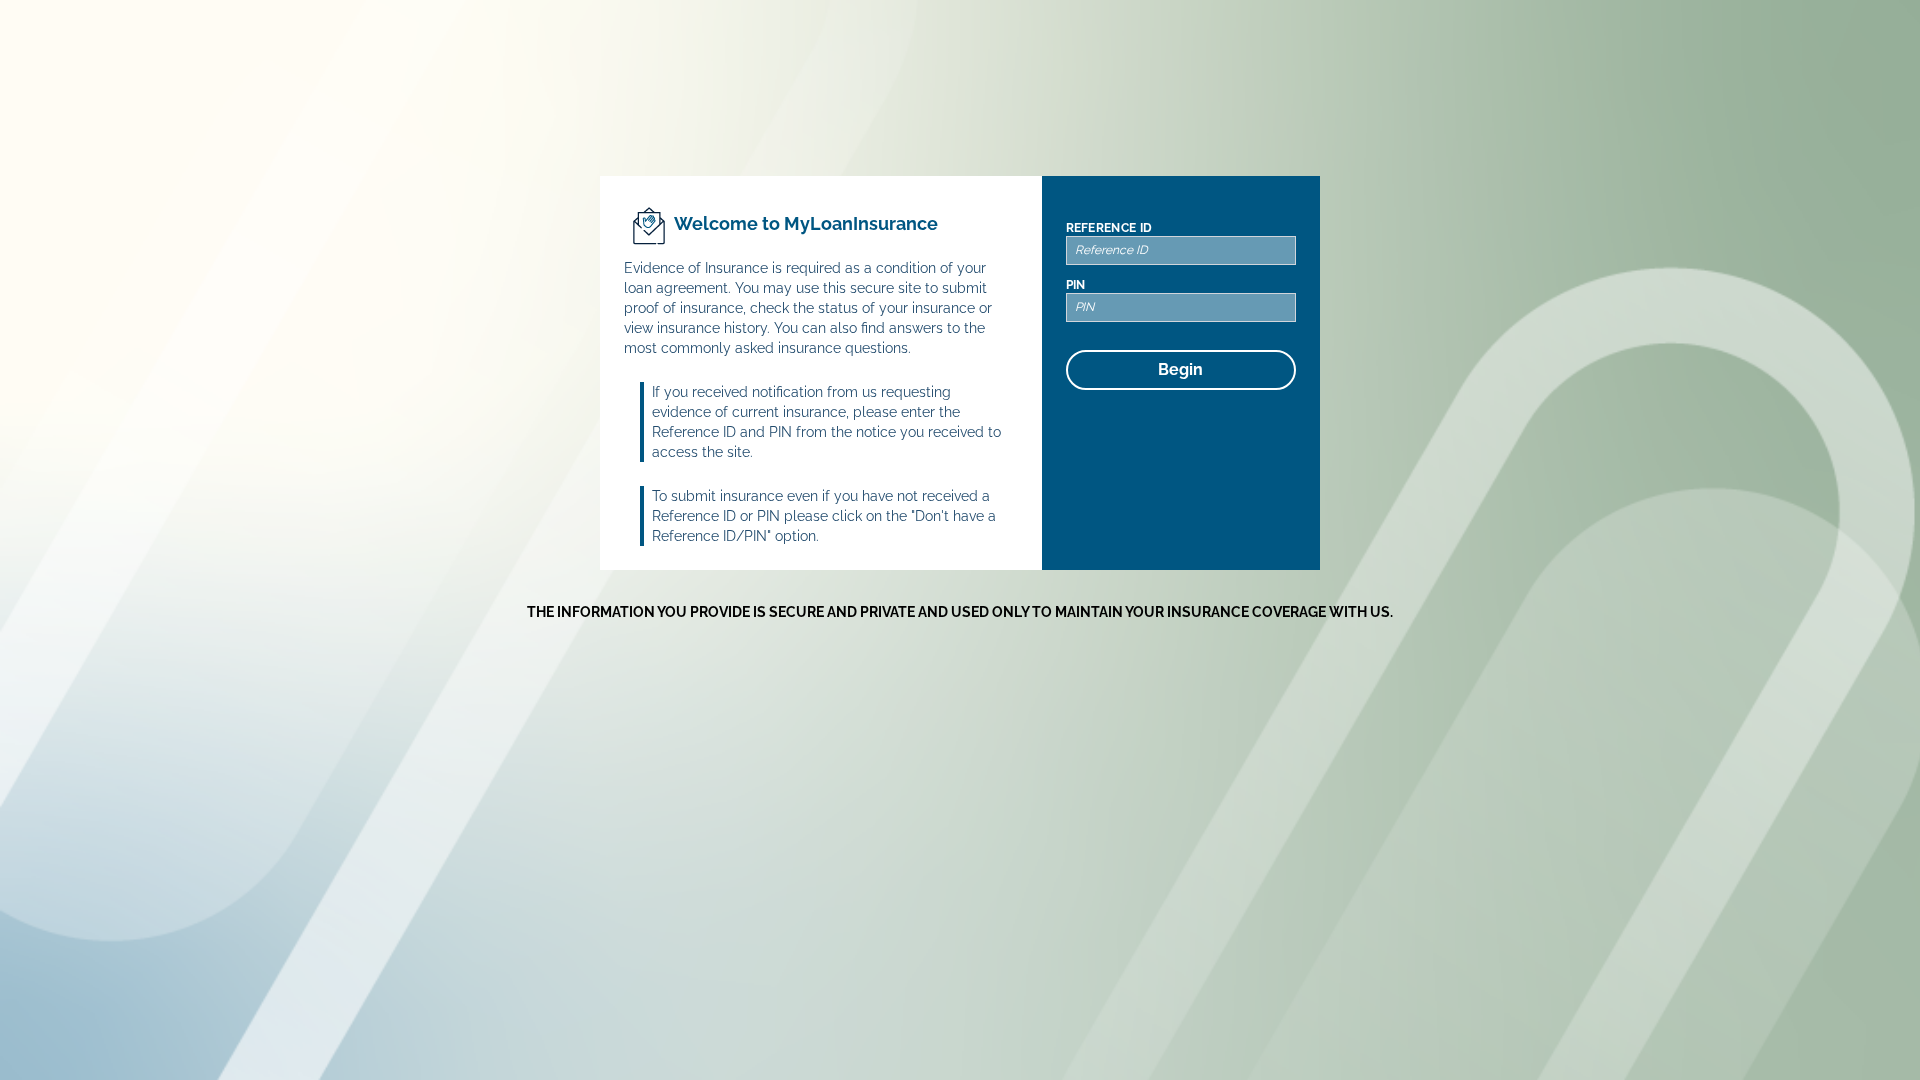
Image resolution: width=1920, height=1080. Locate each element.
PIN (1076, 285)
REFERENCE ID (1109, 228)
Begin (1180, 369)
